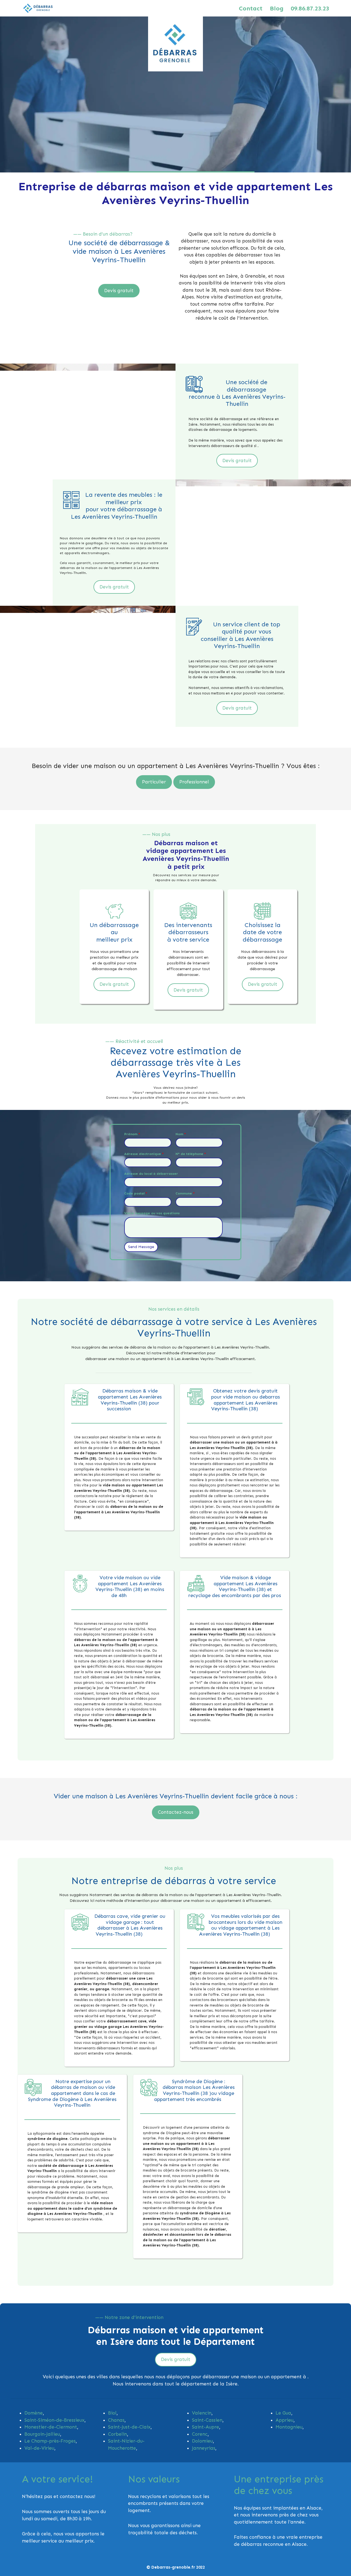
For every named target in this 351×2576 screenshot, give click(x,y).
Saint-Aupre (206, 2427)
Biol (112, 2413)
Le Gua (283, 2413)
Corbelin (118, 2434)
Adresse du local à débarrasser (151, 1174)
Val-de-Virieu (39, 2448)
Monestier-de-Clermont (51, 2427)
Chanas (116, 2420)
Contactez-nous (176, 1812)
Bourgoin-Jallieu (42, 2434)
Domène (34, 2413)
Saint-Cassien (207, 2420)
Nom (181, 1134)
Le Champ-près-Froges (50, 2441)
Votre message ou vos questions (152, 1213)
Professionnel (194, 782)
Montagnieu (289, 2427)
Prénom (132, 1134)
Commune (185, 1193)
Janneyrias (204, 2448)
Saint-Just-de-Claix (129, 2427)
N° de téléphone (191, 1154)
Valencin (202, 2413)
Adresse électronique (144, 1154)
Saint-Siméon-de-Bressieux (54, 2420)
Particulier (154, 782)
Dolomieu (202, 2441)
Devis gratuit (119, 291)
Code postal (136, 1193)
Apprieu (285, 2420)
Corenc (200, 2434)
